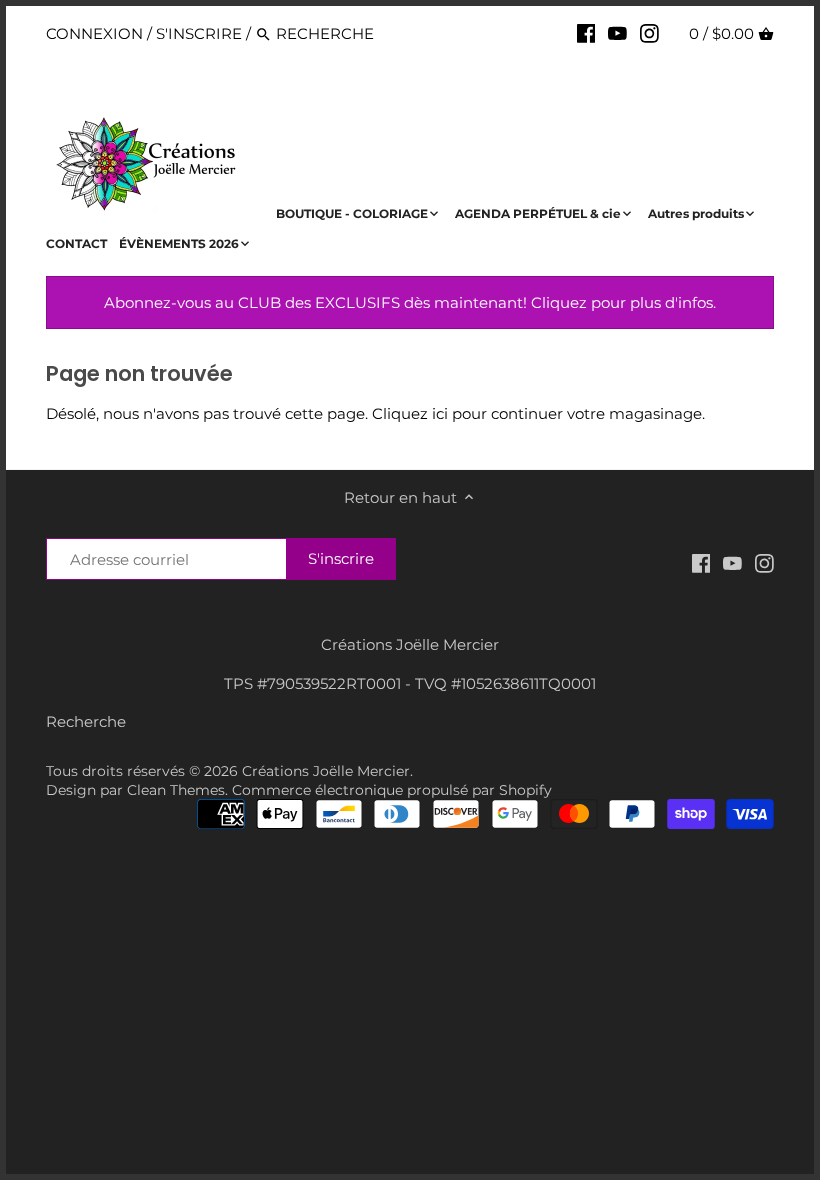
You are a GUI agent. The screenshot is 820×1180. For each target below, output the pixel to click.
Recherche (86, 721)
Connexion (94, 33)
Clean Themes (176, 790)
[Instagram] (649, 33)
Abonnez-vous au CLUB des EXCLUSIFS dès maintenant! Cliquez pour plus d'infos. (410, 302)
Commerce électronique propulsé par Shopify (392, 790)
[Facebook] (586, 33)
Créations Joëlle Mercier (326, 771)
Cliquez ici (410, 413)
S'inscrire (199, 33)
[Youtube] (617, 33)
